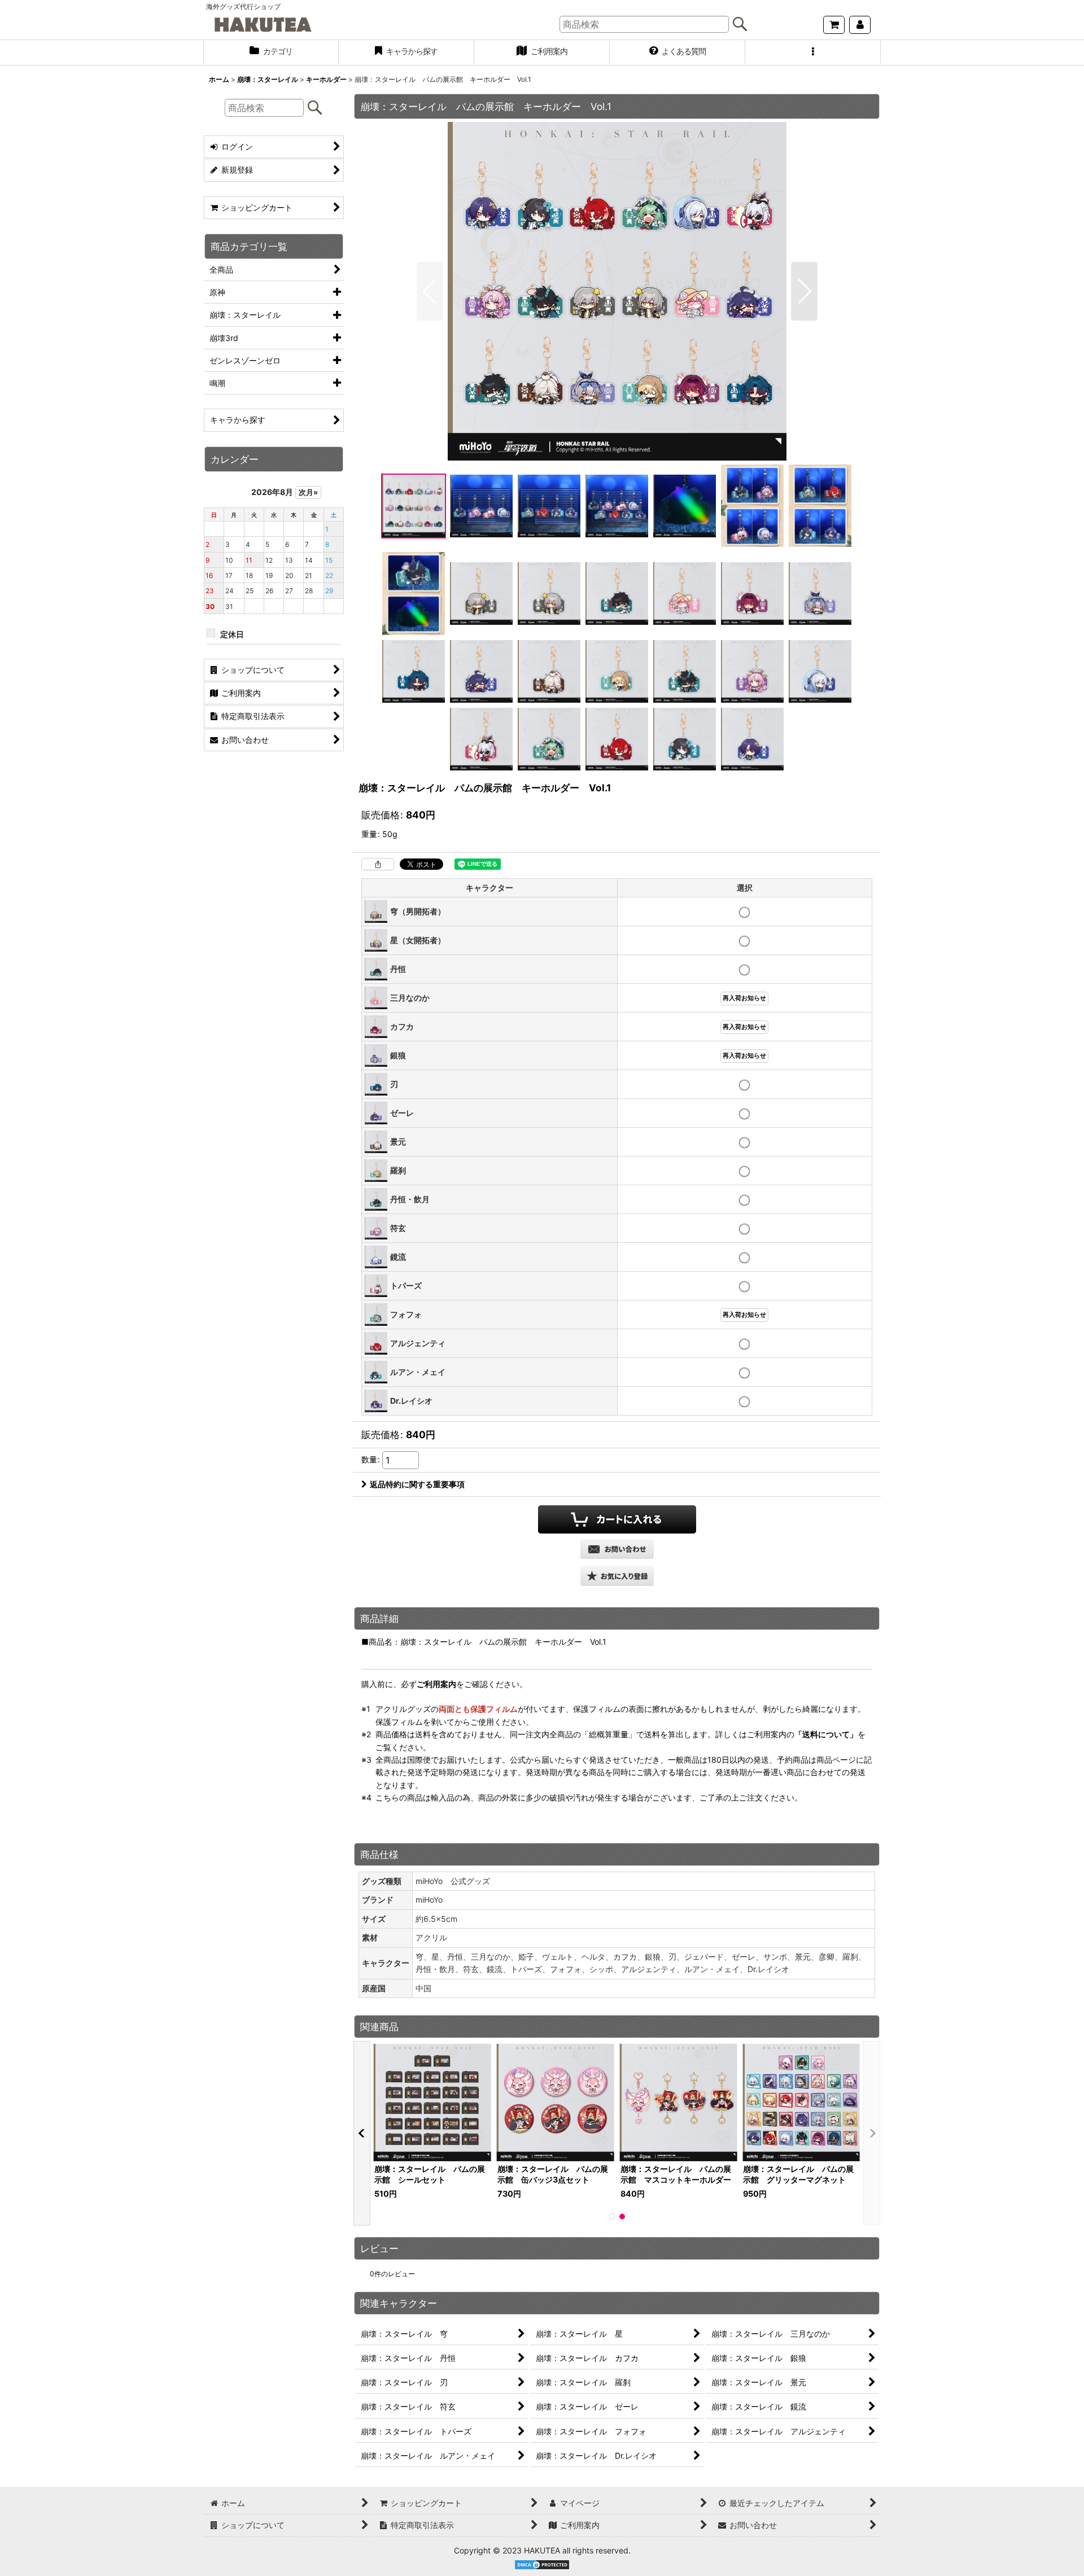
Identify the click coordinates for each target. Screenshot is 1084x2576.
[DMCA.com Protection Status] (542, 2564)
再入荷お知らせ (744, 998)
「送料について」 (826, 1734)
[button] (813, 52)
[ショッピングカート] (834, 25)
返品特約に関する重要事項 (417, 1484)
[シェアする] (378, 864)
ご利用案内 (436, 1684)
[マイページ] (860, 25)
